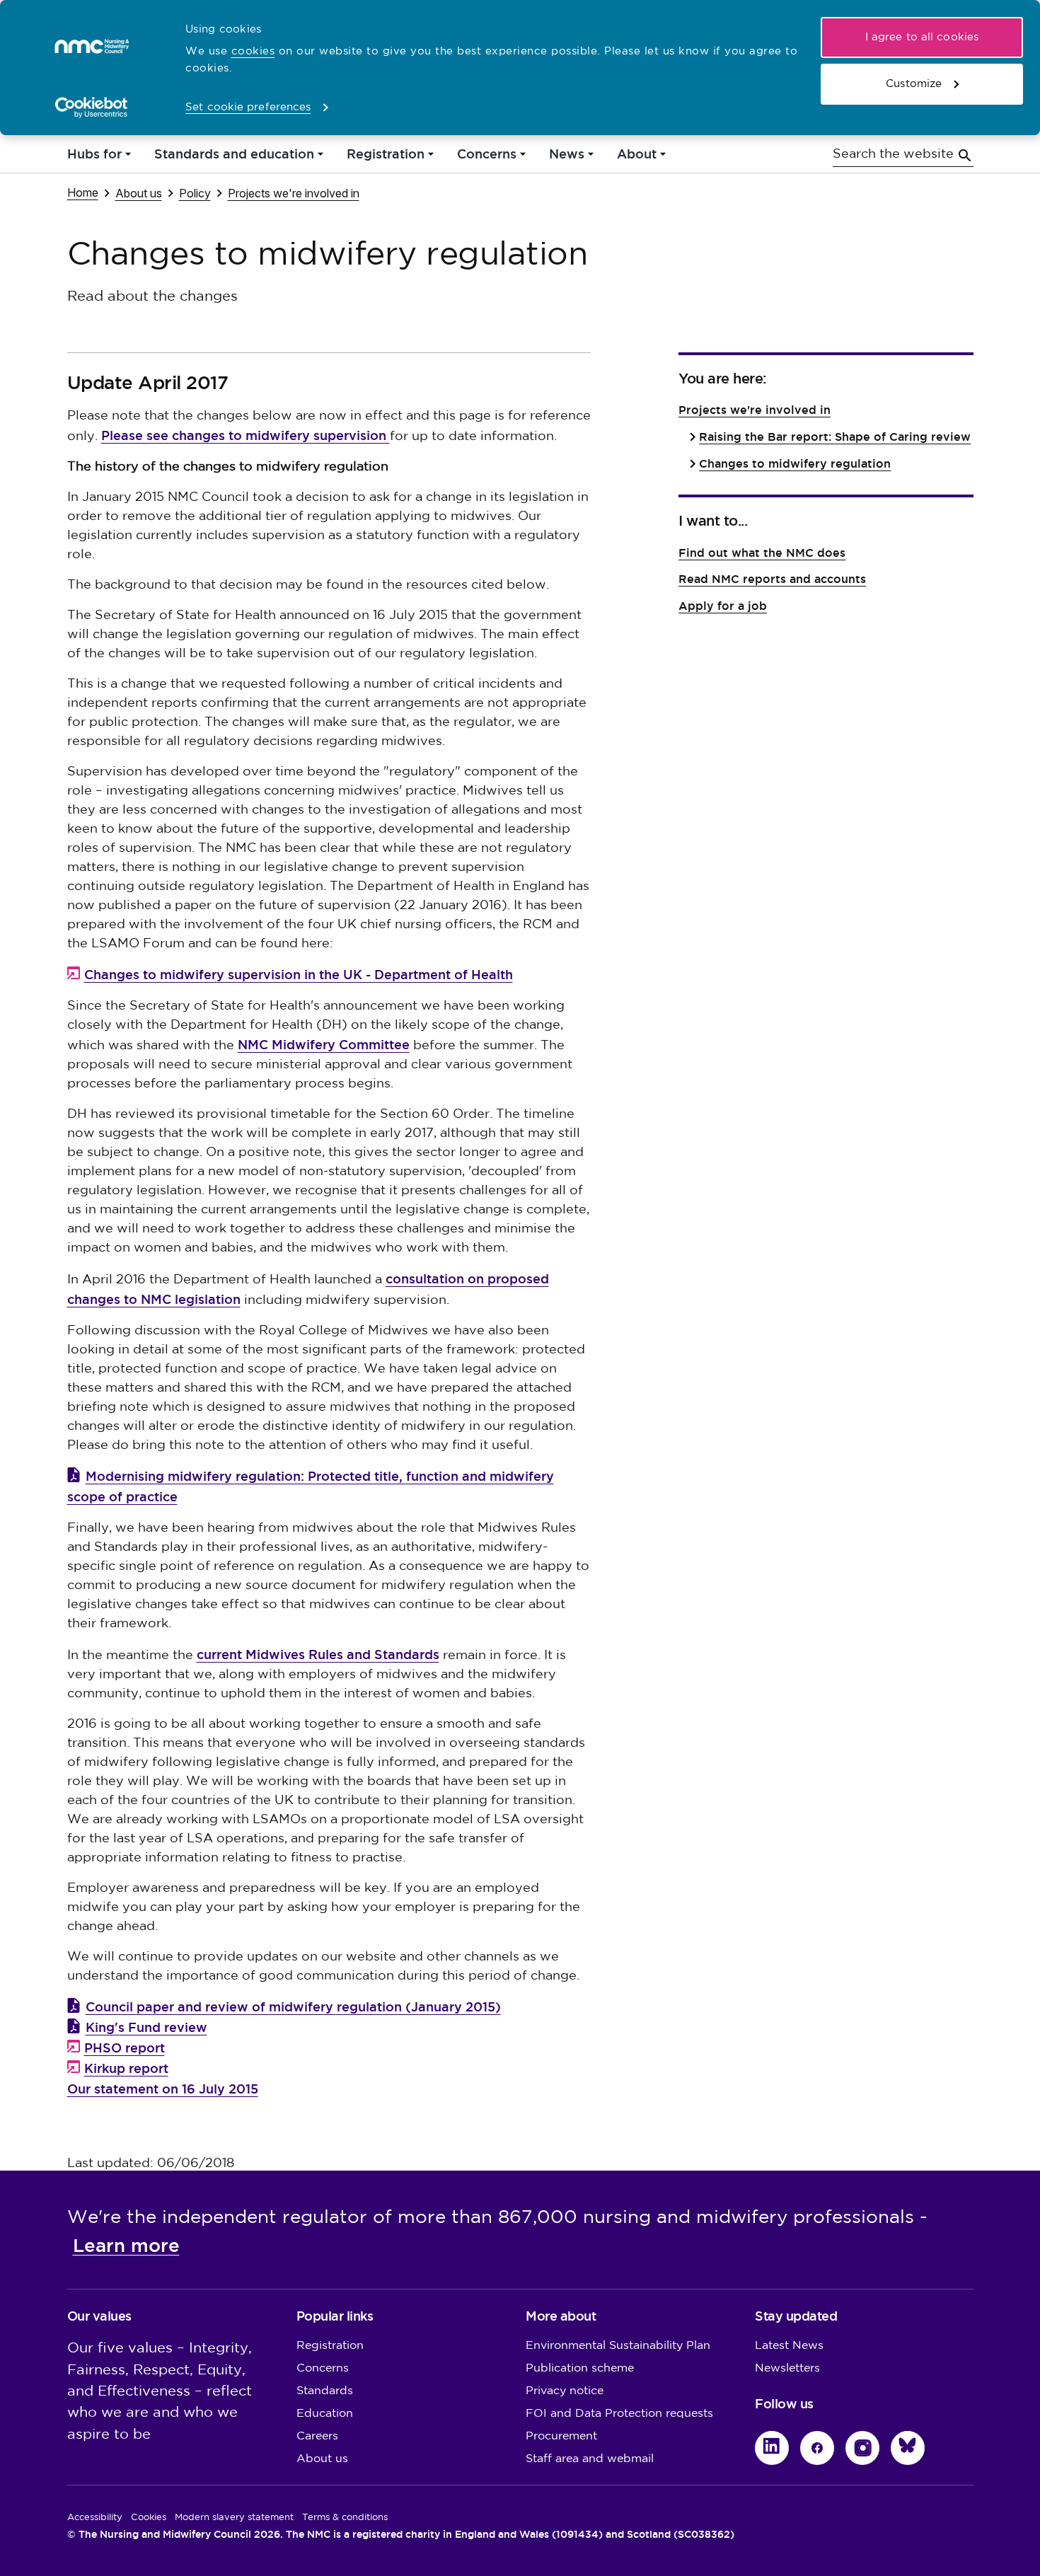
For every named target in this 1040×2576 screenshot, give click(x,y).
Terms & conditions (345, 2517)
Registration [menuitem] (386, 157)
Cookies (149, 2517)
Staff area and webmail (590, 2459)
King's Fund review (146, 2027)
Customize (914, 84)
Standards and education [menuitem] (234, 157)
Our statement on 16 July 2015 (163, 2089)
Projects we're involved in (294, 193)
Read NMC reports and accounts (772, 579)
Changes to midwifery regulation (795, 464)
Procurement (561, 2436)
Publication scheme (580, 2368)
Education (325, 2414)
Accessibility (95, 2517)
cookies (253, 51)
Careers (317, 2436)
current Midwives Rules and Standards (318, 1654)
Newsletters (787, 2368)
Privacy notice (565, 2391)
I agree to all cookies (922, 37)
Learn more (126, 2246)
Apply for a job (723, 606)
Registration (330, 2346)
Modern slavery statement (234, 2517)
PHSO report (125, 2048)
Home (83, 192)
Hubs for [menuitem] (94, 157)
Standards (325, 2391)
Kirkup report (126, 2068)
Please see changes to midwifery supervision (245, 435)
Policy (195, 193)
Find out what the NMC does (762, 553)
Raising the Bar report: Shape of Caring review (835, 437)
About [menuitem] (637, 157)
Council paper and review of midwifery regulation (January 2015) (293, 2007)
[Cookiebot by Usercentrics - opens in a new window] (92, 108)
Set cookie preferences (248, 107)
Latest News (789, 2346)
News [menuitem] (567, 157)
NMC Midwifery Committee (324, 1045)
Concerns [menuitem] (487, 157)
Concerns (323, 2368)
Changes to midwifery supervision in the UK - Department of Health (299, 975)
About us (139, 193)
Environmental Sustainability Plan (618, 2346)
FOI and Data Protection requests (619, 2414)
